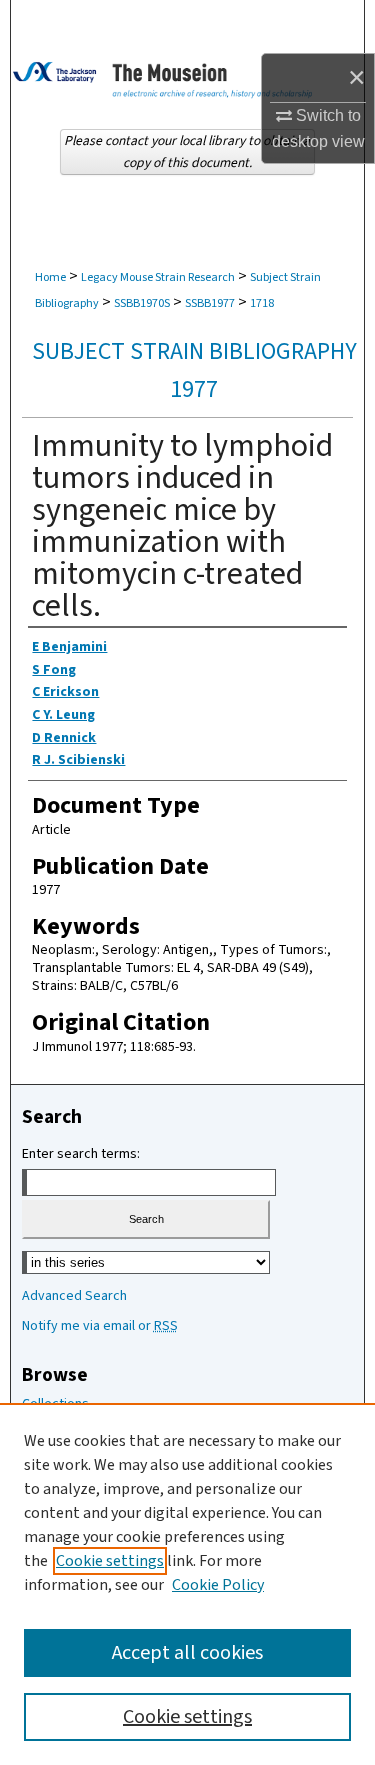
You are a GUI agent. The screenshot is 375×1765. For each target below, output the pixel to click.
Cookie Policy (218, 1585)
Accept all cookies (187, 1653)
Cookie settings (110, 1561)
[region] (187, 1584)
